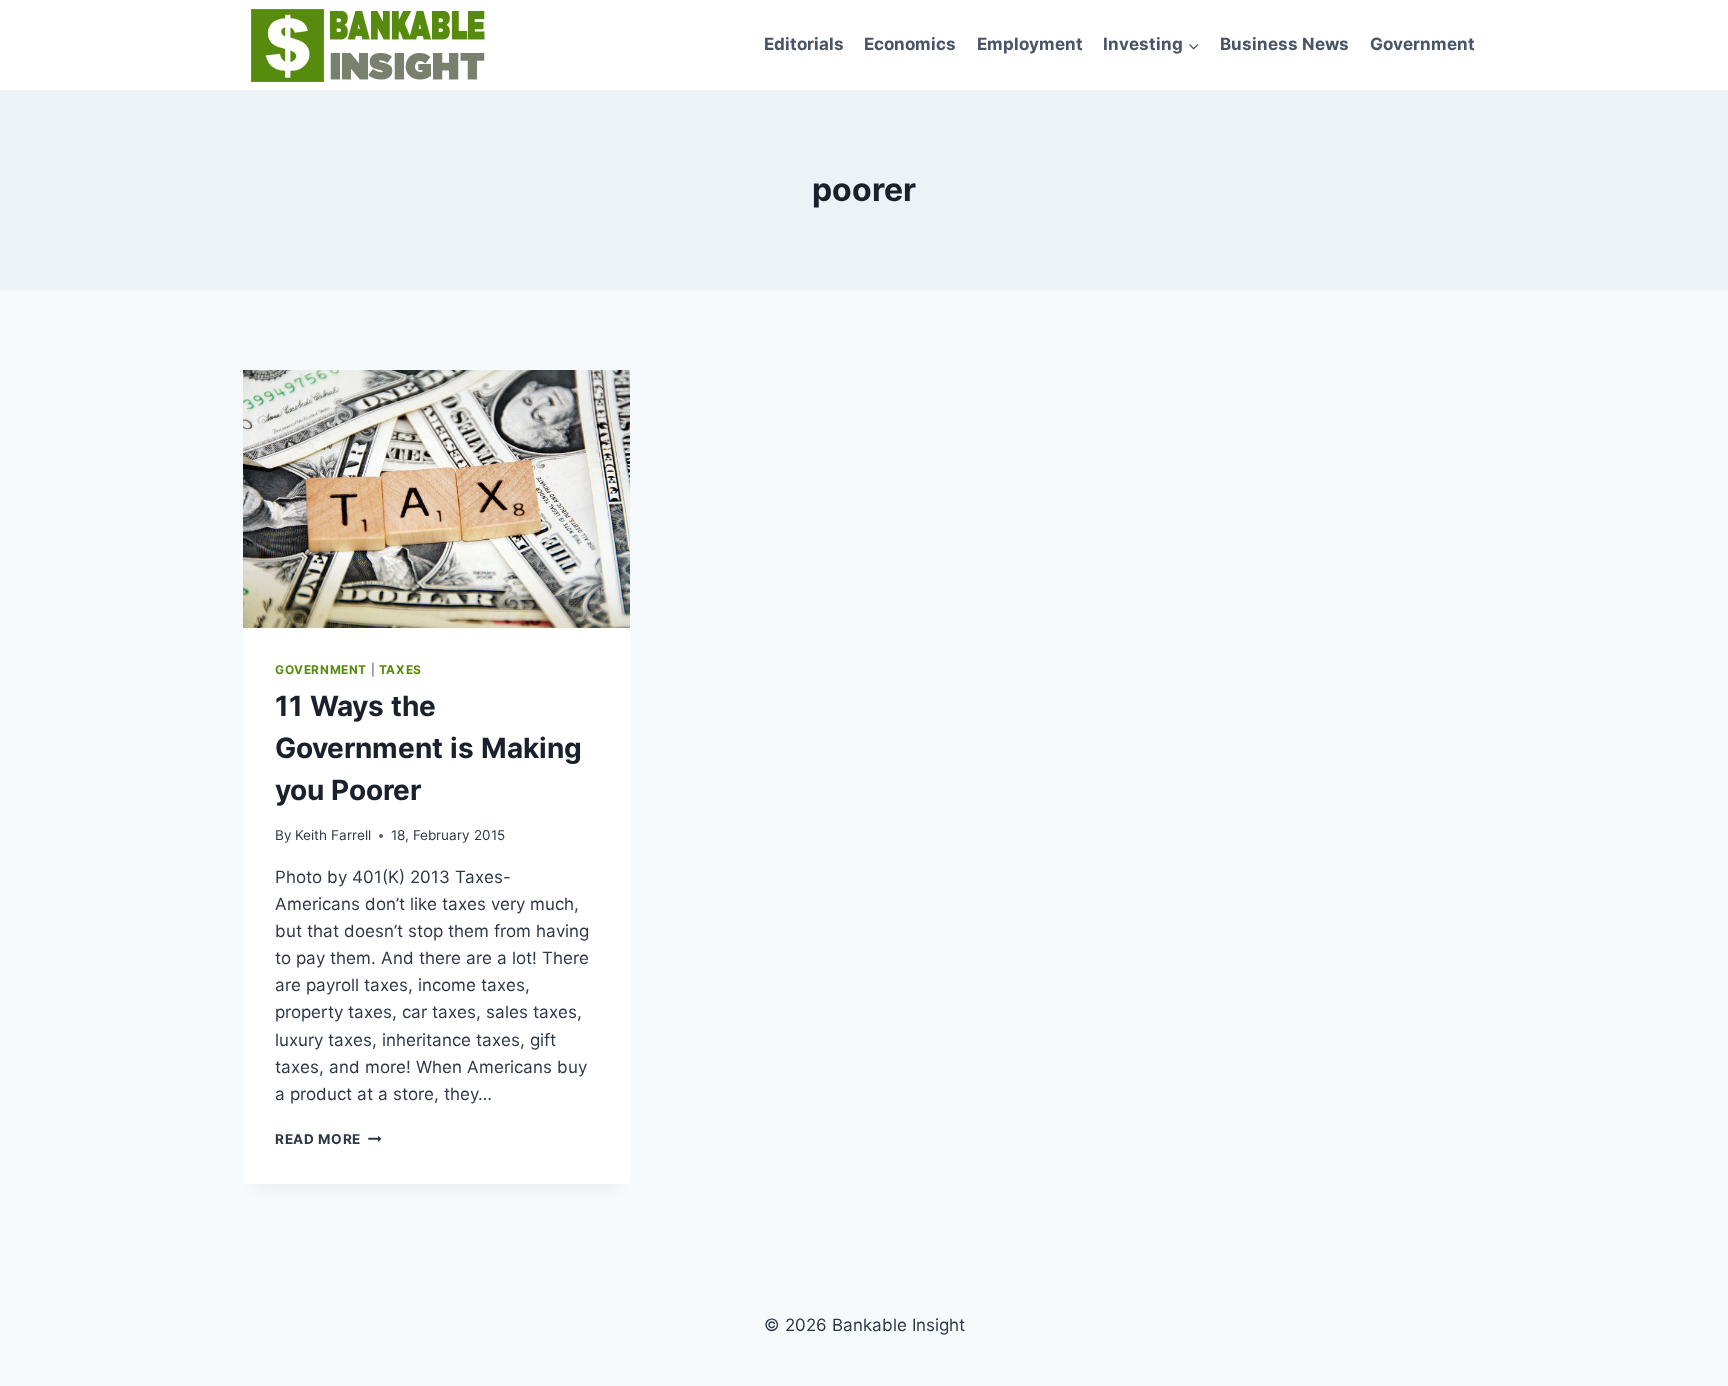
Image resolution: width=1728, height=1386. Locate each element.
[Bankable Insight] (365, 45)
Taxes (400, 669)
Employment (1030, 44)
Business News (1284, 44)
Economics (910, 44)
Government (1422, 44)
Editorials (804, 44)
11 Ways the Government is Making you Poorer (428, 748)
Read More (328, 1139)
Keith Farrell (333, 835)
